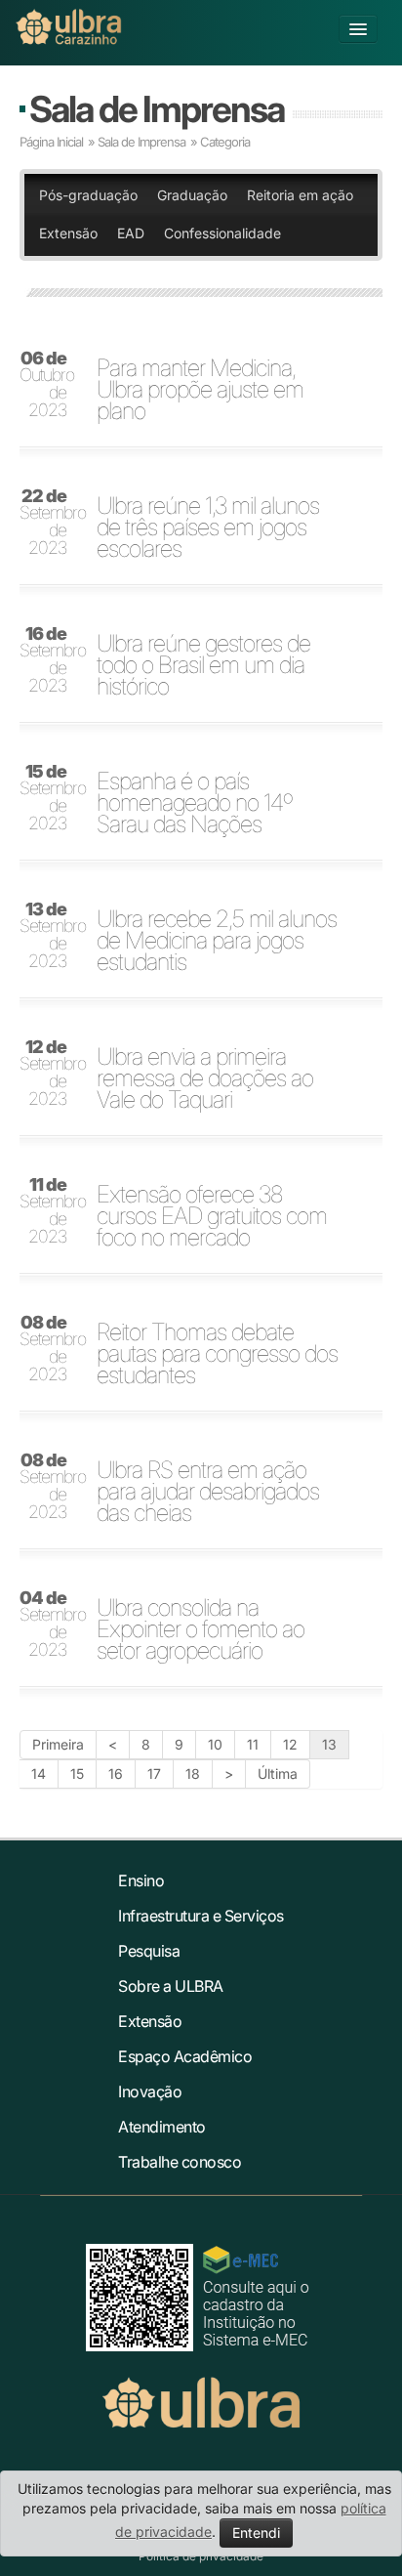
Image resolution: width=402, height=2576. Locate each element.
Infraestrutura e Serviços (201, 1916)
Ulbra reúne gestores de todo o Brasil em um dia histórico (203, 665)
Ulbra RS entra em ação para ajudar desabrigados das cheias (208, 1492)
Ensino (141, 1880)
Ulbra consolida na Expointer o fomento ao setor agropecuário (201, 1629)
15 (77, 1774)
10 (215, 1744)
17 (154, 1774)
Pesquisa (149, 1951)
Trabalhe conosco (180, 2162)
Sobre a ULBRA (171, 1986)
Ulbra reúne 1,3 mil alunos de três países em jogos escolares (208, 528)
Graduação (192, 195)
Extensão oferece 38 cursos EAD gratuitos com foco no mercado (212, 1216)
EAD (131, 233)
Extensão (68, 233)
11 (253, 1744)
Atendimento (162, 2127)
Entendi (256, 2533)
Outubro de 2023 (47, 385)
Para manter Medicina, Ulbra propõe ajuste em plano (200, 390)
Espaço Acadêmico (185, 2056)
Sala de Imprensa (157, 109)
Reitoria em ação (300, 195)
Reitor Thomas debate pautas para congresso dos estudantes (217, 1354)
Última (278, 1774)
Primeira (58, 1744)
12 (290, 1744)
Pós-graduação (88, 195)
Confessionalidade (222, 233)
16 (116, 1774)
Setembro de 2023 (49, 523)
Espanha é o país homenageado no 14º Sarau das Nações (194, 803)
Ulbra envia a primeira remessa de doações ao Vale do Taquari (205, 1078)
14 (39, 1774)
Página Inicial (51, 142)
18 (193, 1774)
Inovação (150, 2091)
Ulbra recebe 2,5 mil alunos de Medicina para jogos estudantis (217, 941)
